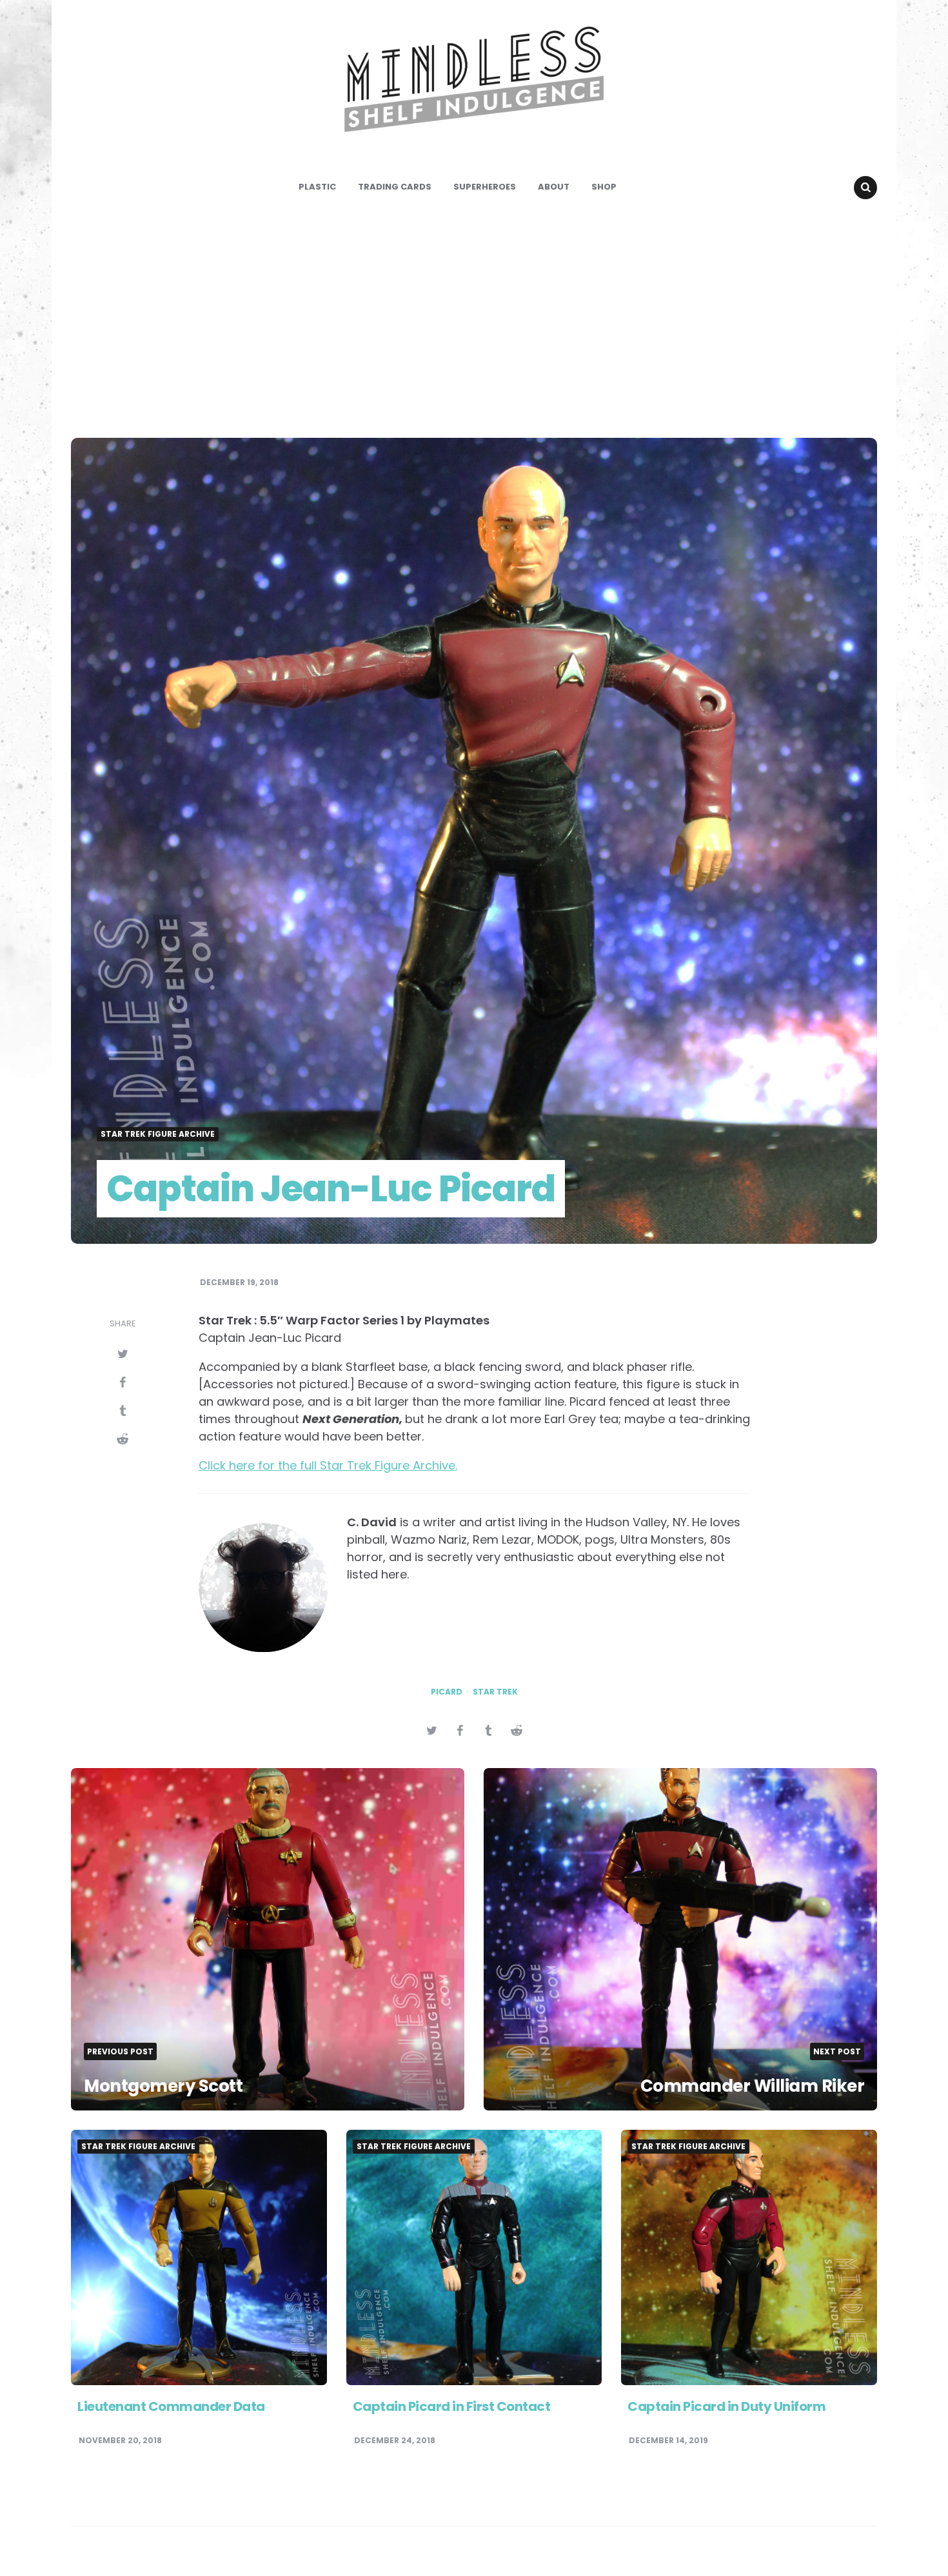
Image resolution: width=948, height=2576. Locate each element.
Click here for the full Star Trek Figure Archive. (328, 1465)
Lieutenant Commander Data (171, 2406)
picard (447, 1692)
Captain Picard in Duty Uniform (726, 2406)
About (554, 187)
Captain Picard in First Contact (452, 2406)
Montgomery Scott (163, 2086)
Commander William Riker (753, 2086)
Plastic (317, 187)
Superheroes (485, 187)
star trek (495, 1692)
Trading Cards (395, 187)
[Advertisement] (474, 319)
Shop (604, 187)
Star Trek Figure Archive (158, 1134)
